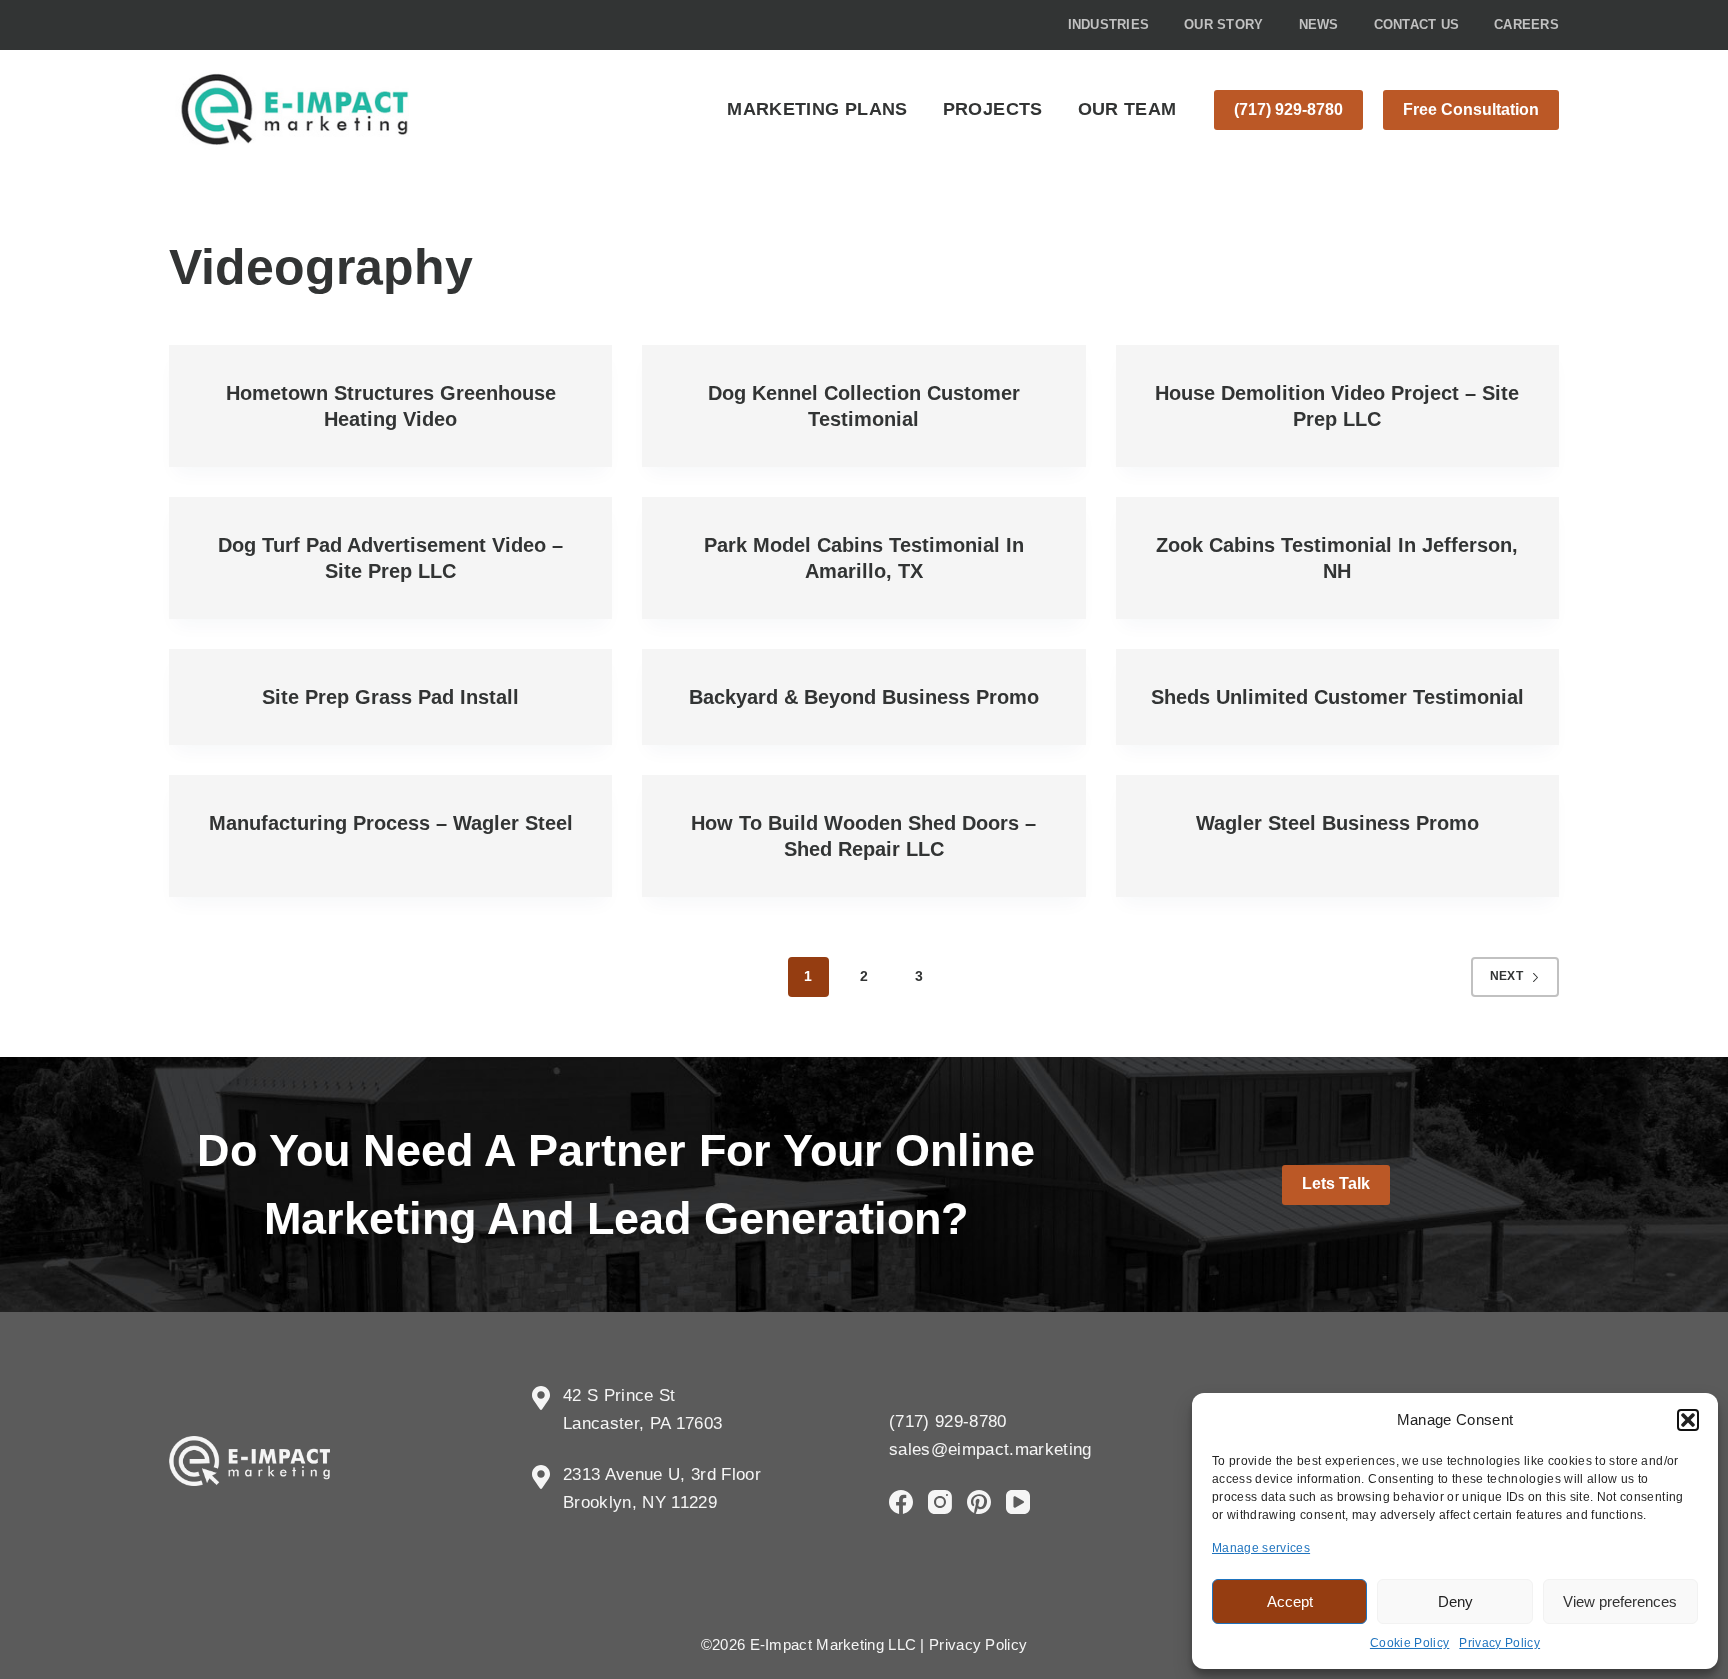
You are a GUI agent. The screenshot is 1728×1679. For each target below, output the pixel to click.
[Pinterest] (979, 1502)
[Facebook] (901, 1502)
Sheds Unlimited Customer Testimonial (1337, 697)
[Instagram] (940, 1502)
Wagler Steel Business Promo (1337, 823)
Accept (1290, 1601)
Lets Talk (1336, 1183)
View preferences (1620, 1601)
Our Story (1223, 24)
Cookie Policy (1409, 1643)
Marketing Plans (817, 109)
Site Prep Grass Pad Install (390, 697)
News (1319, 24)
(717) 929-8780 (1288, 109)
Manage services (1261, 1548)
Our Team (1127, 109)
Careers (1526, 24)
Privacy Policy (1499, 1643)
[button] (1688, 1420)
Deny (1455, 1601)
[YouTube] (1018, 1502)
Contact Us (1417, 24)
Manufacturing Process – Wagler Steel (391, 823)
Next (1506, 976)
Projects (993, 109)
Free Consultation (1471, 109)
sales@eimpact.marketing (990, 1449)
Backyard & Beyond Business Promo (864, 697)
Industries (1109, 24)
